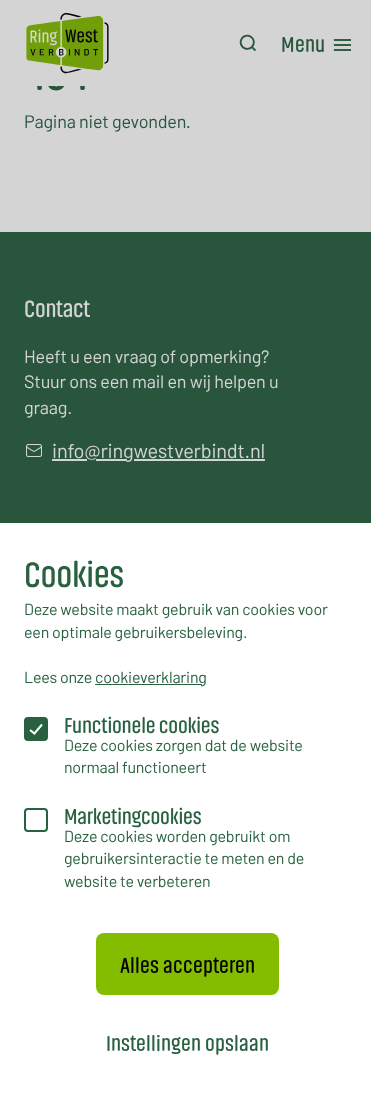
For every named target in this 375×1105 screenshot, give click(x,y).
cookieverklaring (151, 677)
